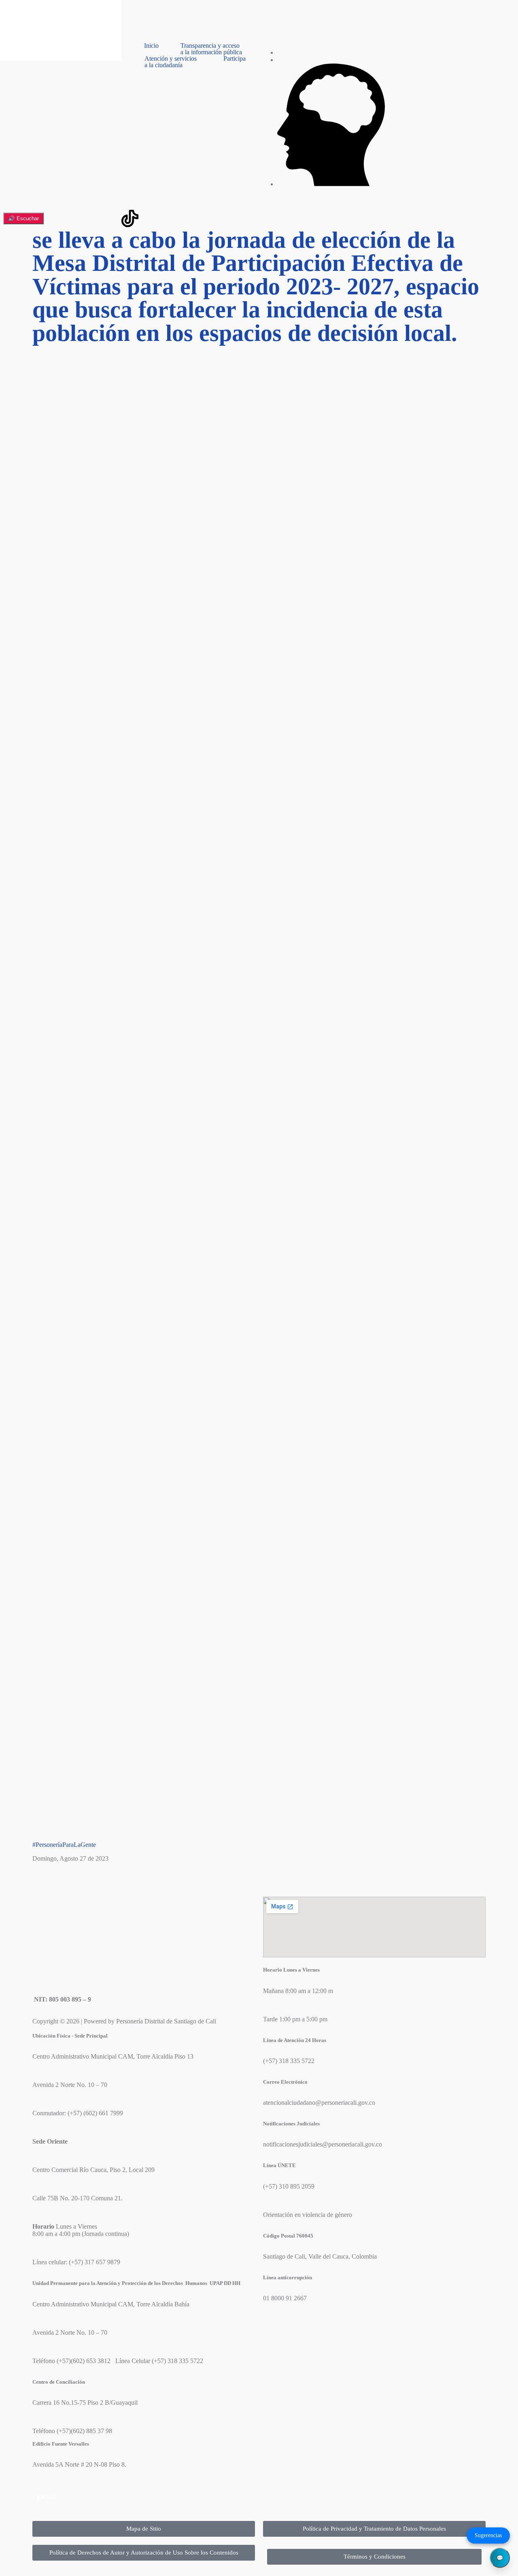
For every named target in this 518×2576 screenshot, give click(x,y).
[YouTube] (108, 219)
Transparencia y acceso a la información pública (211, 49)
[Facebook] (64, 219)
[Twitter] (86, 219)
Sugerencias (488, 2535)
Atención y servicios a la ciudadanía (171, 62)
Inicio (151, 46)
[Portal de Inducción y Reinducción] (331, 184)
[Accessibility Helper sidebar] (10, 10)
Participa (235, 59)
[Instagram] (42, 219)
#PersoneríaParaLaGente (64, 1845)
